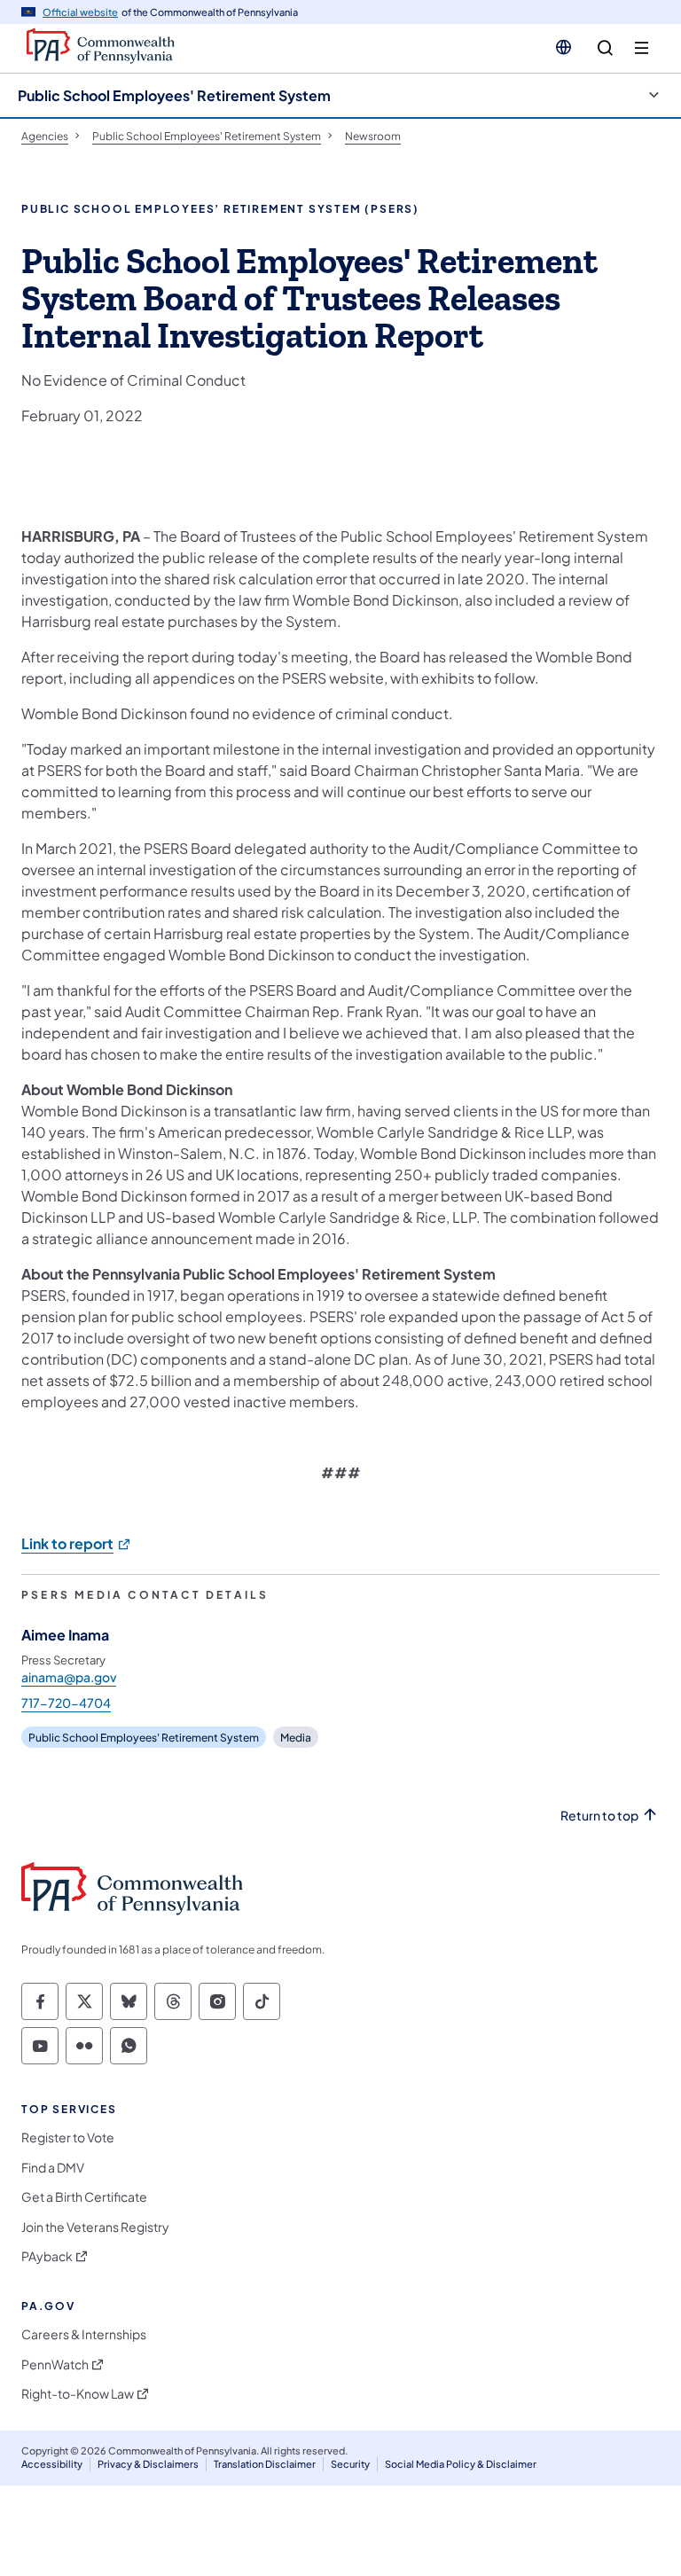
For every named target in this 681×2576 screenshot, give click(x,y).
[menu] (642, 48)
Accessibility (52, 2464)
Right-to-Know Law (78, 2394)
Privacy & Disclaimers (148, 2464)
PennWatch (55, 2365)
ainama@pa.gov (69, 1677)
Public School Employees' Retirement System (174, 95)
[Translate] (564, 47)
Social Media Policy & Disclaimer (461, 2464)
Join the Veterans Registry (95, 2227)
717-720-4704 (66, 1703)
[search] (605, 48)
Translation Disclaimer (265, 2464)
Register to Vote (68, 2138)
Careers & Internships (84, 2334)
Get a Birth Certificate (84, 2197)
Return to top (599, 1816)
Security (350, 2464)
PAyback (47, 2256)
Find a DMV (53, 2168)
